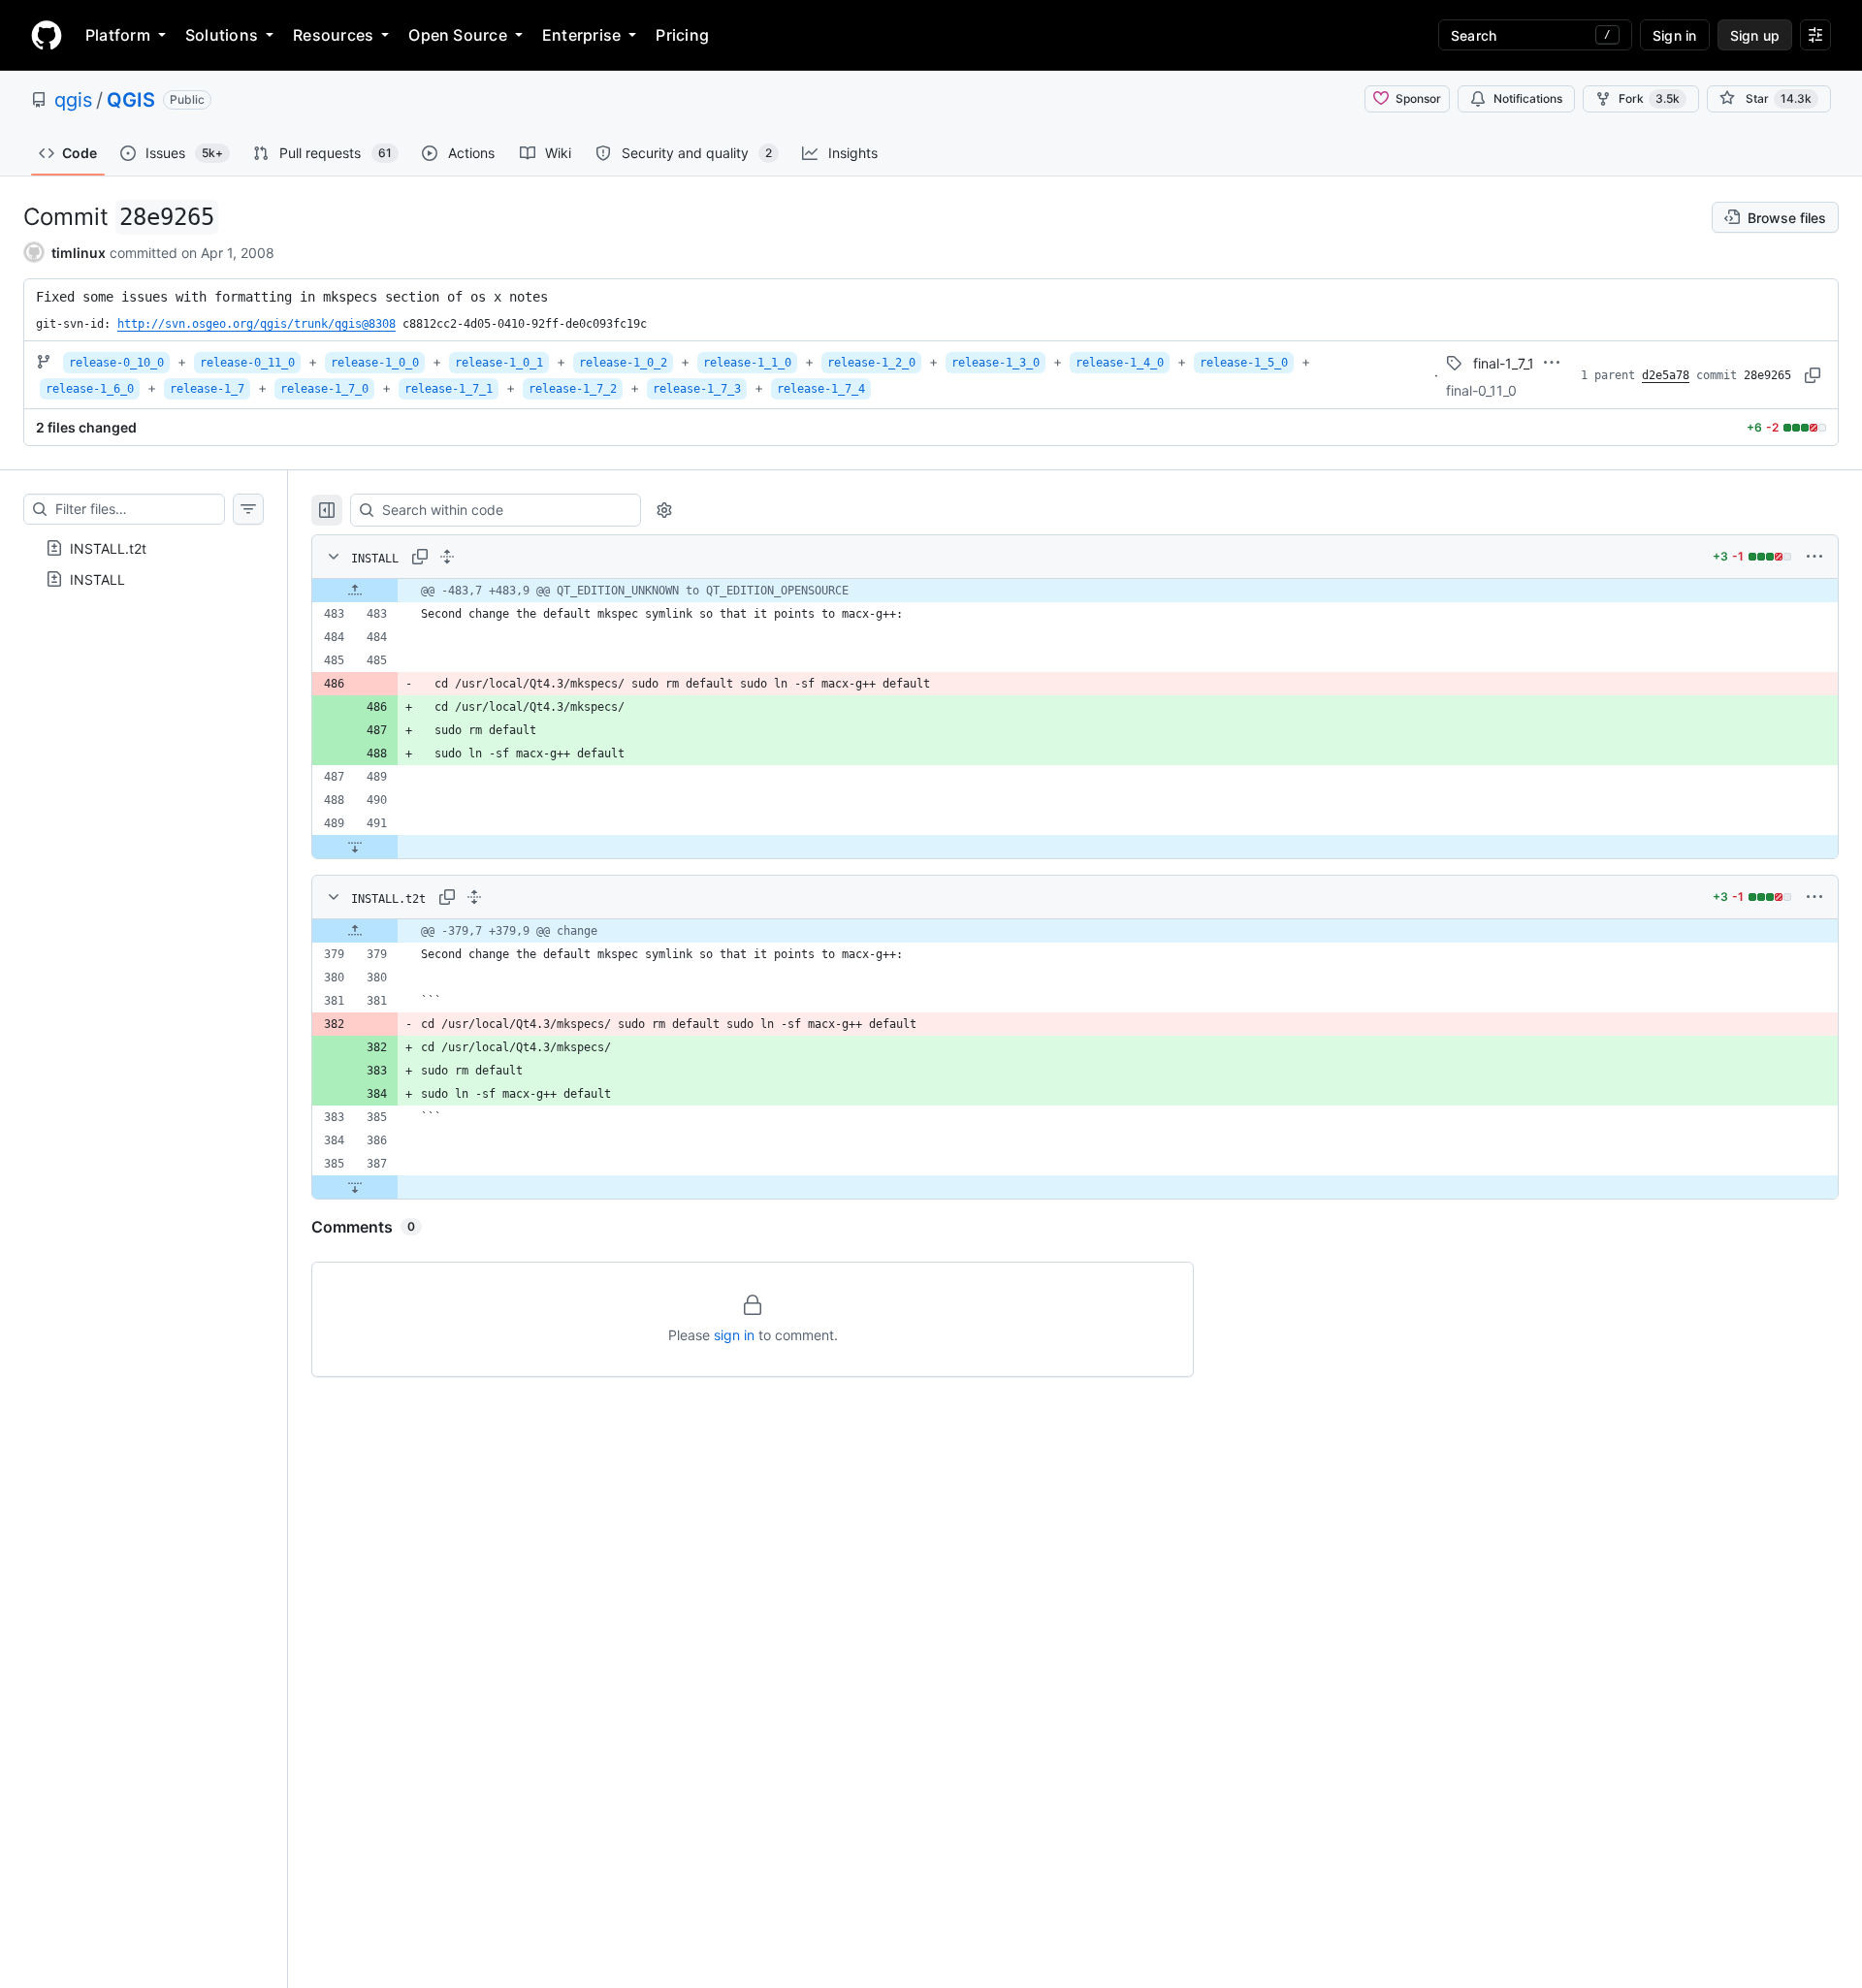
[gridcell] (1075, 591)
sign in (734, 1335)
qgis (73, 100)
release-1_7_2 (573, 389)
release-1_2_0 (871, 363)
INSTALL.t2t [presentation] (108, 548)
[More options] (1814, 557)
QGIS (131, 100)
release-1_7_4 (821, 389)
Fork (1649, 98)
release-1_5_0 (1244, 363)
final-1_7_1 (1504, 363)
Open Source (458, 35)
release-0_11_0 (247, 363)
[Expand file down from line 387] (355, 1187)
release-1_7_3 (697, 389)
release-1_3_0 (995, 363)
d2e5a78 (1666, 375)
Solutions (222, 35)
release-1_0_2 (623, 363)
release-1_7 (207, 389)
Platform (118, 35)
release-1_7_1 (449, 389)
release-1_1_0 (747, 363)
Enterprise (581, 35)
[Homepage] (47, 35)
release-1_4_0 (1120, 363)
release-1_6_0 (90, 389)
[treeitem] (144, 548)
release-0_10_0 (116, 363)
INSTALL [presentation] (97, 579)
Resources (333, 35)
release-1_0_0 (375, 363)
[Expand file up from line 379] (355, 931)
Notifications (1528, 98)
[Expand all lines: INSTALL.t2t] (474, 897)
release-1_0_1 (499, 363)
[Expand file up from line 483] (355, 591)
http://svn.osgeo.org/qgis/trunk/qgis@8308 (257, 324)
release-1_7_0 (324, 389)
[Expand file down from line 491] (355, 847)
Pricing (682, 35)
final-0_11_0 (1481, 390)
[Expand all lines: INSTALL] (447, 557)
